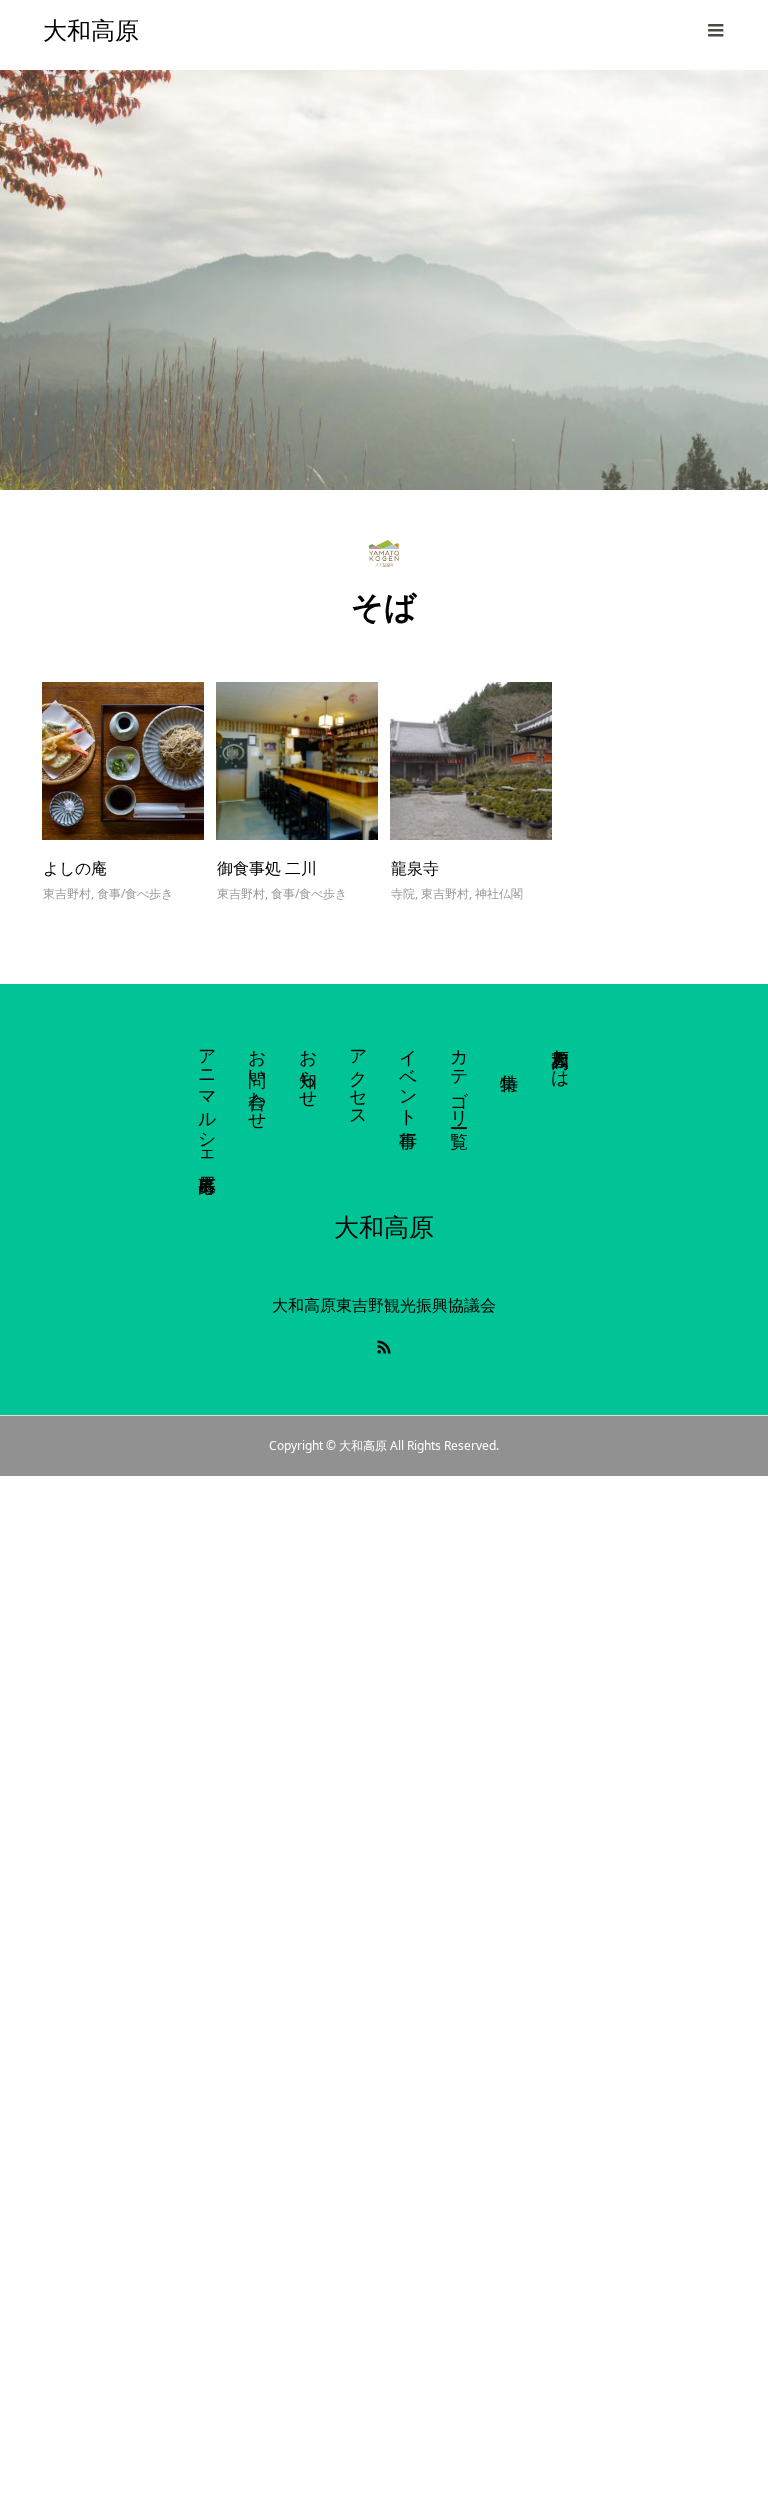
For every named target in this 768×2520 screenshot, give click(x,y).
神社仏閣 (499, 893)
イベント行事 (409, 1077)
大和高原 (91, 30)
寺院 (403, 893)
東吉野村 (67, 893)
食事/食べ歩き (135, 893)
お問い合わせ (258, 1079)
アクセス (359, 1078)
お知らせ (309, 1068)
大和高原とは (561, 1058)
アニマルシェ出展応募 (208, 1099)
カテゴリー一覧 (460, 1078)
